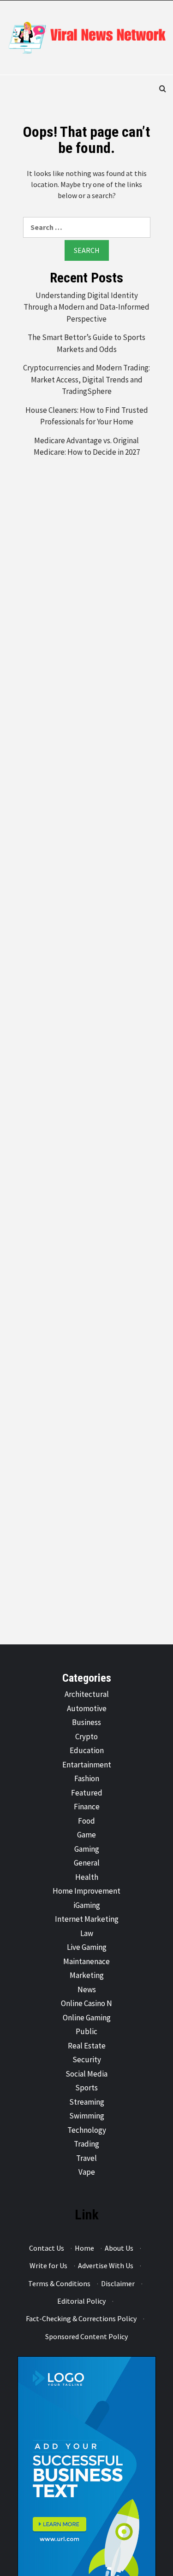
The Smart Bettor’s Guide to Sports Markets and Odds (86, 343)
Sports (86, 2088)
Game (86, 1835)
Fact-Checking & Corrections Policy (81, 2318)
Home (84, 2248)
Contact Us (47, 2248)
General (87, 1863)
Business (86, 1722)
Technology (87, 2130)
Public (86, 2031)
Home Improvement (86, 1891)
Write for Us (48, 2265)
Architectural (87, 1694)
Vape (87, 2172)
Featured (87, 1793)
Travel (86, 2158)
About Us (119, 2248)
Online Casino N (86, 2003)
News (87, 1989)
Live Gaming (87, 1947)
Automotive (87, 1708)
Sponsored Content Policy (86, 2336)
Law (87, 1933)
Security (87, 2060)
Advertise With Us (106, 2265)
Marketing (87, 1975)
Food (86, 1821)
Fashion (87, 1778)
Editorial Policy (81, 2301)
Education (87, 1750)
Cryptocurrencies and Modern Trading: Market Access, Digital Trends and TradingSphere (86, 379)
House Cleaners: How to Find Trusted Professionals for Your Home (87, 416)
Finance (87, 1807)
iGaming (87, 1905)
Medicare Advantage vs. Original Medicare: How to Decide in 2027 (87, 446)
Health (87, 1877)
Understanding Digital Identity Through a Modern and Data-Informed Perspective (86, 307)
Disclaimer (118, 2283)
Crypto (86, 1737)
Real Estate (87, 2046)
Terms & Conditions (59, 2283)
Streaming (87, 2102)
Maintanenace (86, 1961)
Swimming (87, 2116)
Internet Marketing (87, 1919)
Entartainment (87, 1765)
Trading (86, 2144)
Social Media (86, 2074)
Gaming (87, 1849)
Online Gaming (87, 2018)
